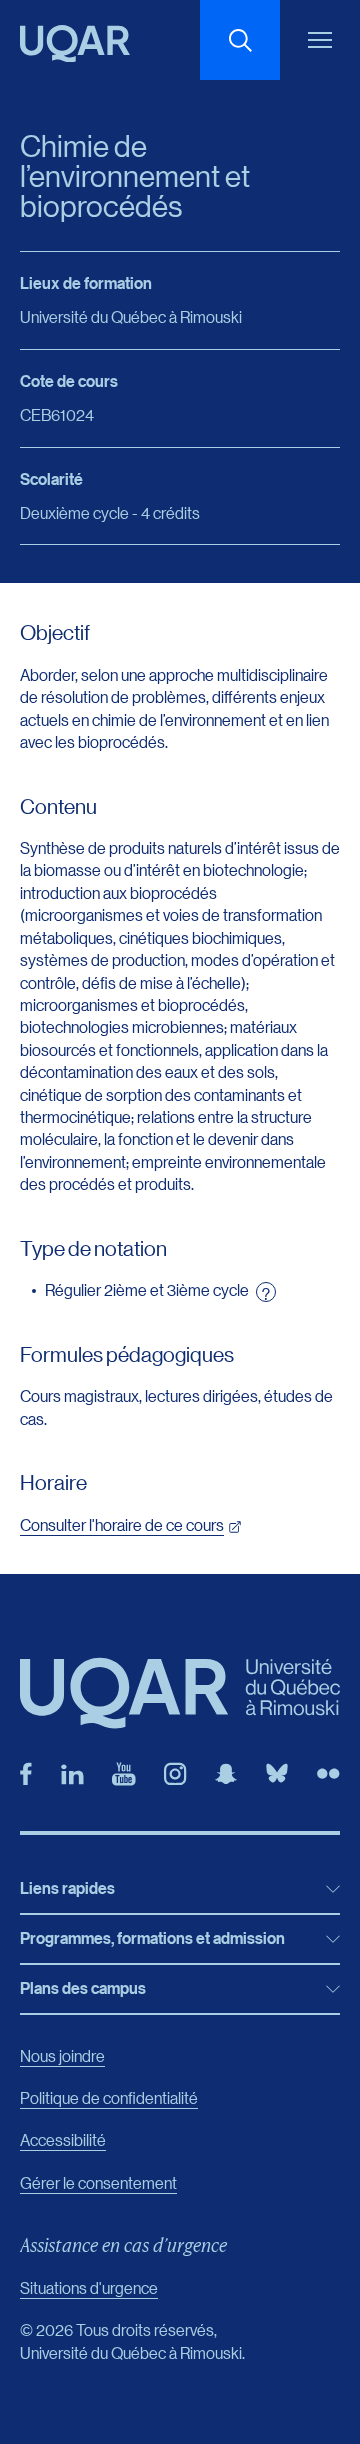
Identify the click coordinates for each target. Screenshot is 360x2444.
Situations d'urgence (89, 2287)
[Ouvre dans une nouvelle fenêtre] (26, 1774)
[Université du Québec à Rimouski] (75, 43)
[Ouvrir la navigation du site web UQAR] (320, 40)
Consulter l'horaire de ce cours (122, 1524)
